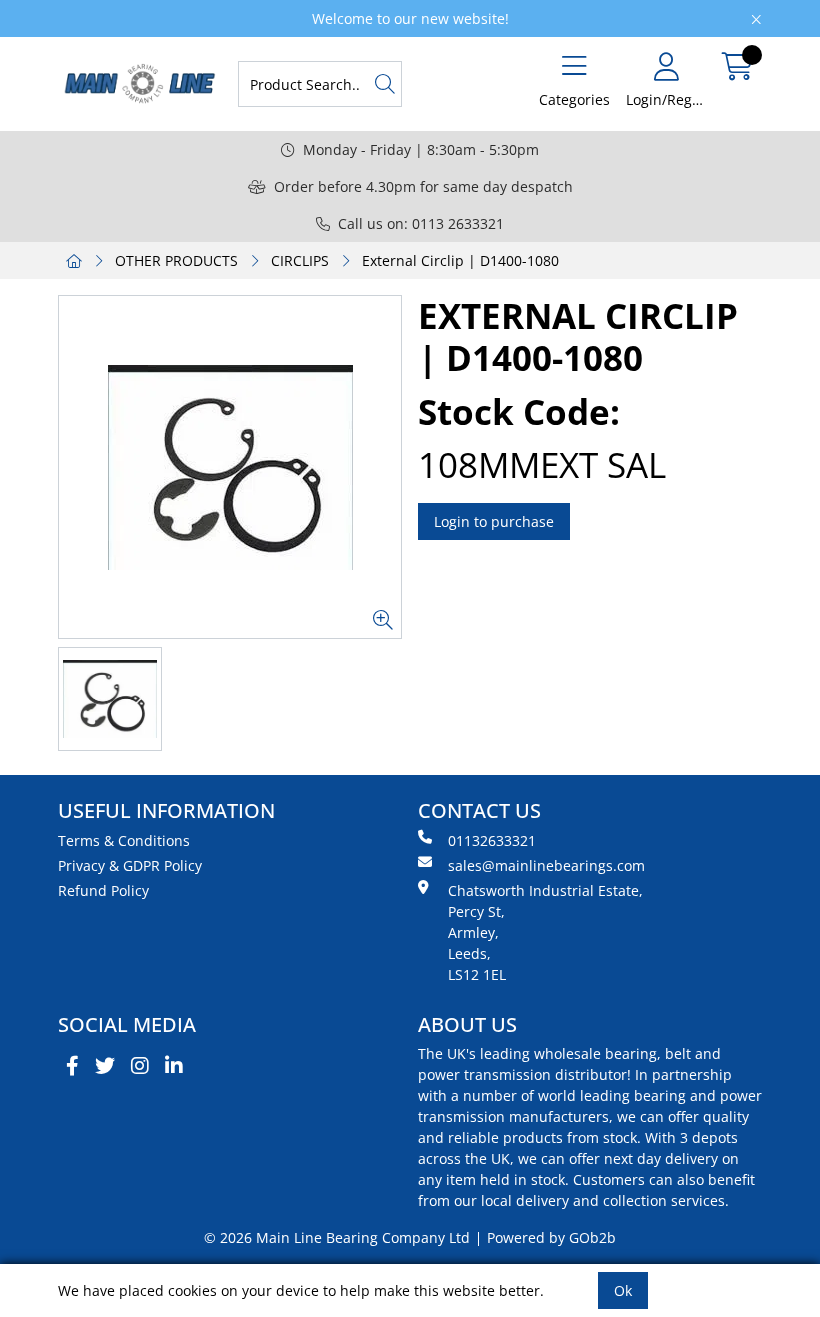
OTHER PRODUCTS (176, 260)
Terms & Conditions (124, 840)
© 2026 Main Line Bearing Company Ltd (337, 1237)
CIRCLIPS (300, 260)
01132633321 (492, 840)
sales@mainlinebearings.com (546, 865)
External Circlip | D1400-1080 (460, 260)
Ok (623, 1290)
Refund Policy (103, 890)
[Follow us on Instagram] (140, 1066)
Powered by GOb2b (551, 1237)
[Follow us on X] (105, 1066)
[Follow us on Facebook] (72, 1066)
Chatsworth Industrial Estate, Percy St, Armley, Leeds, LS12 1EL (545, 932)
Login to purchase (494, 521)
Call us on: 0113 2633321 (421, 223)
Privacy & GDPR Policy (130, 865)
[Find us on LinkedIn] (174, 1066)
